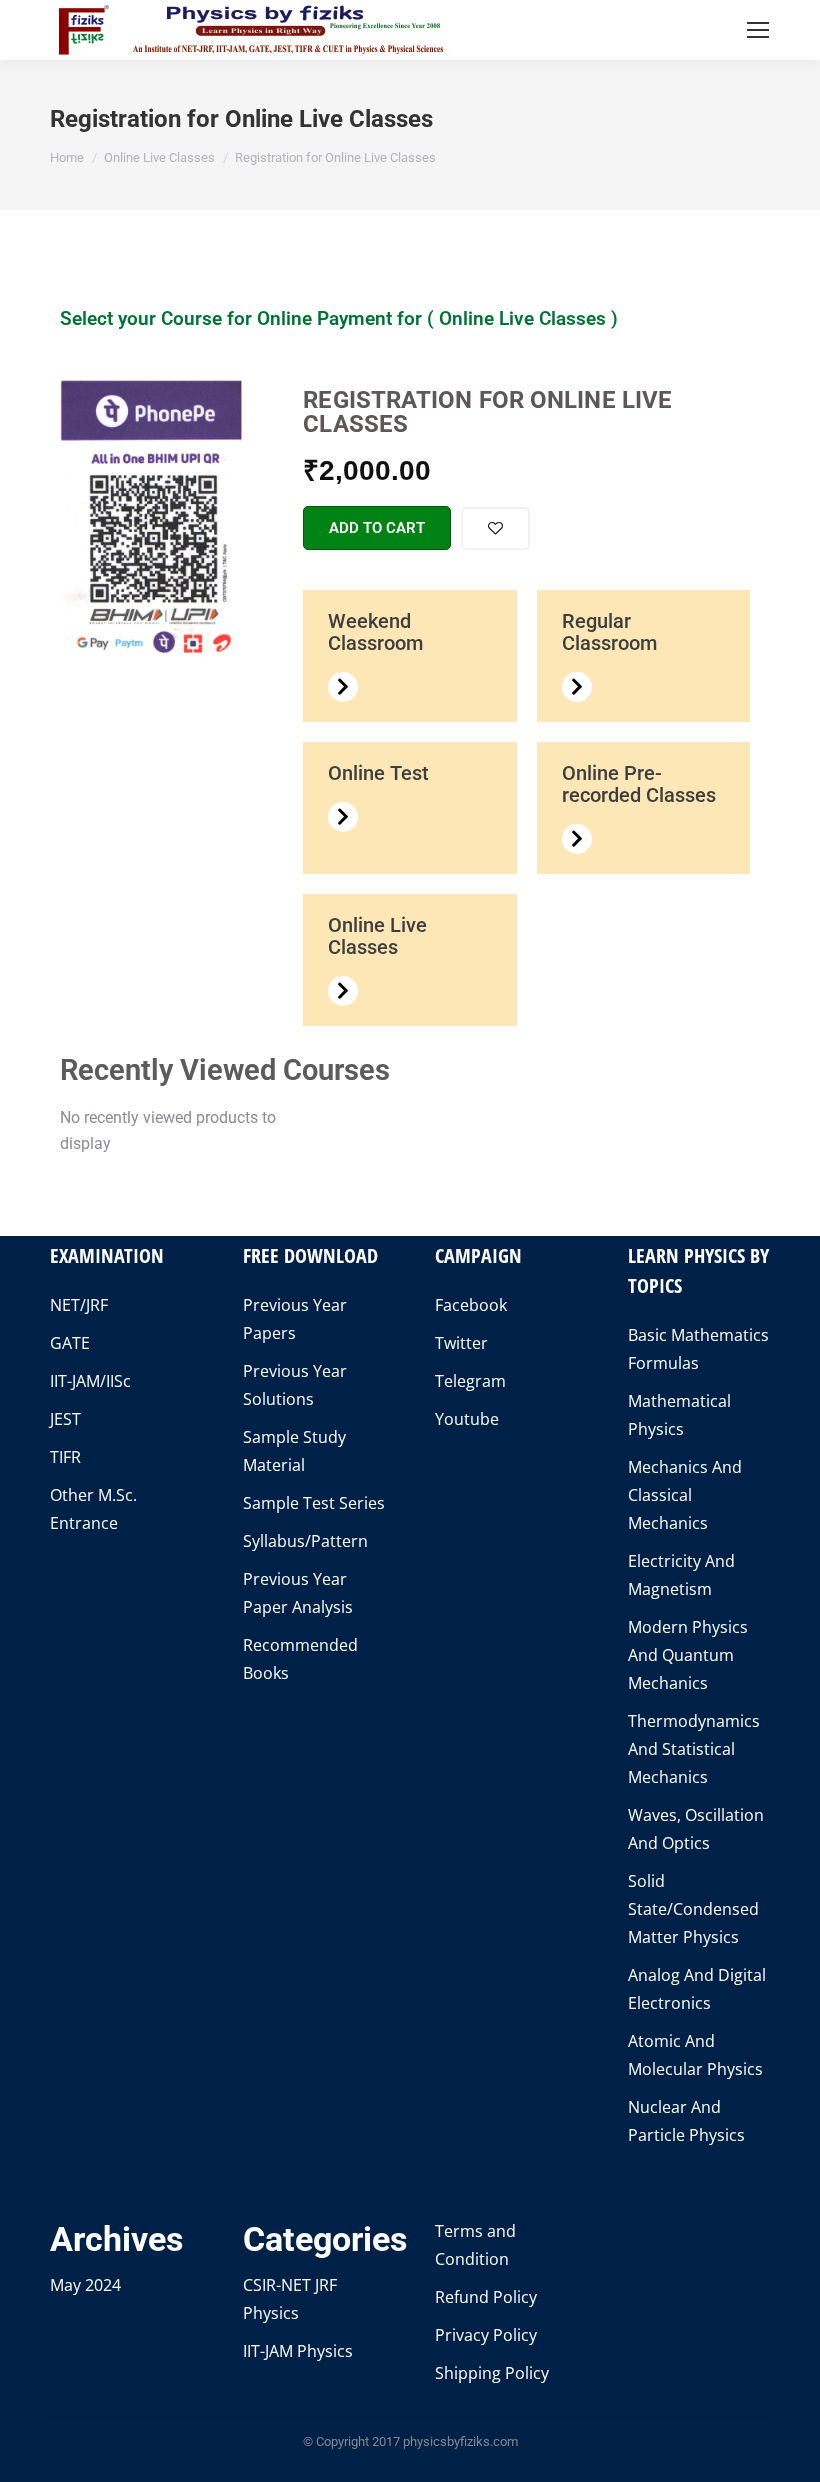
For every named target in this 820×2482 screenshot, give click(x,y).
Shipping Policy (492, 2373)
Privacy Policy (486, 2335)
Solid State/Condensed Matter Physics (693, 1909)
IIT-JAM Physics (298, 2351)
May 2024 (85, 2285)
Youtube (467, 1419)
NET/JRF (79, 1305)
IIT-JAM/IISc (90, 1381)
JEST (65, 1419)
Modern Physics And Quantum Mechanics (688, 1655)
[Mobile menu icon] (758, 30)
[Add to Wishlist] (495, 528)
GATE (70, 1343)
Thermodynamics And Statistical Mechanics (694, 1749)
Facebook (471, 1305)
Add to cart (377, 528)
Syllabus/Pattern (305, 1541)
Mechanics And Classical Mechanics (685, 1495)
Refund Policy (486, 2297)
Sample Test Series (314, 1503)
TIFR (65, 1457)
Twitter (461, 1343)
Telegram (470, 1381)
